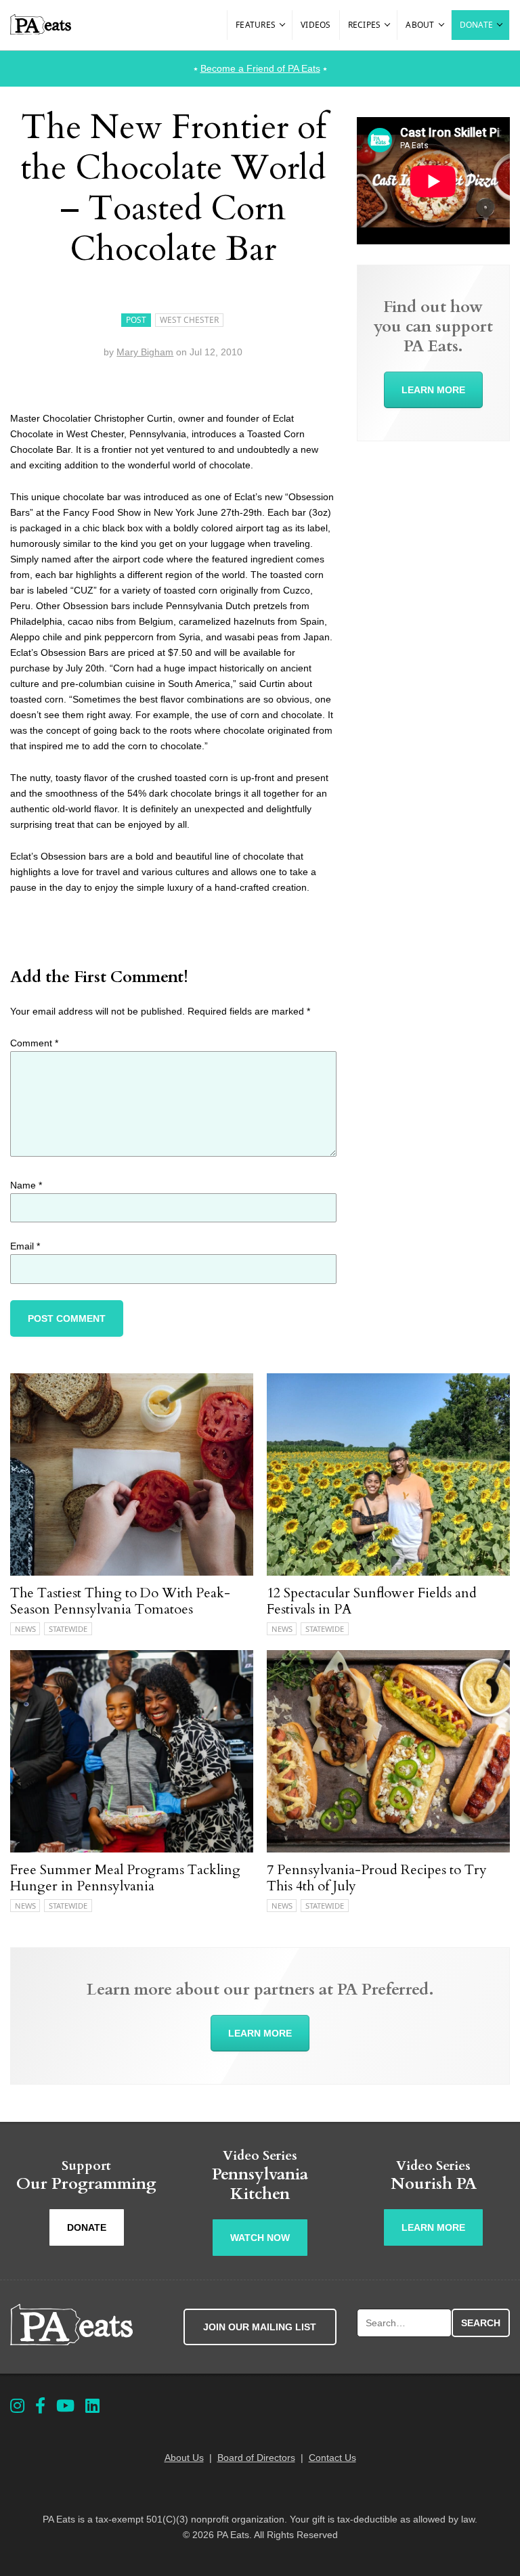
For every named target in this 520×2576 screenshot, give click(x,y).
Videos (316, 25)
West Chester (189, 320)
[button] (283, 25)
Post (136, 320)
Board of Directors (256, 2458)
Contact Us (332, 2458)
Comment (34, 1043)
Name (26, 1185)
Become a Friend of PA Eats (260, 68)
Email (25, 1246)
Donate (477, 25)
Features (256, 25)
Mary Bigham (145, 352)
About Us (184, 2458)
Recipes (365, 25)
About (420, 25)
